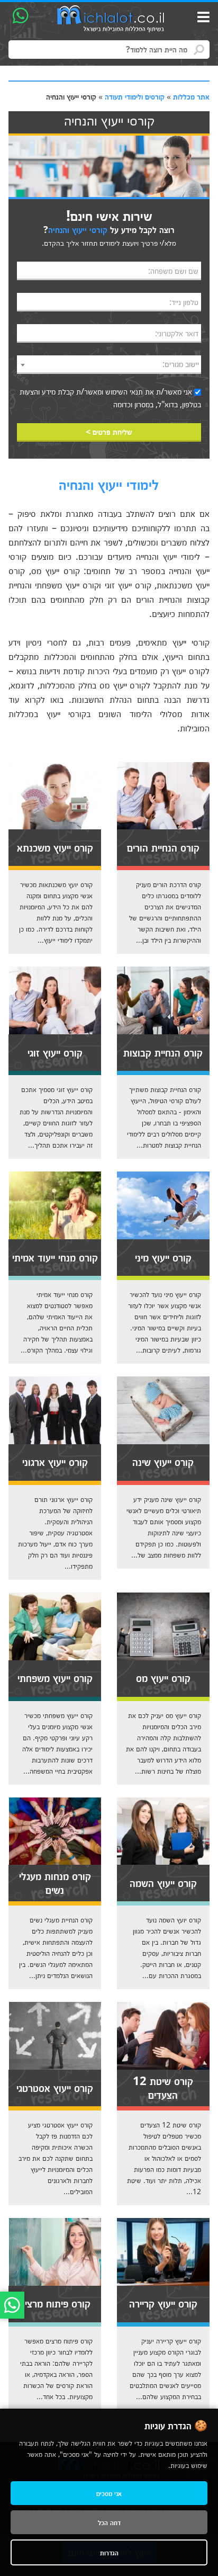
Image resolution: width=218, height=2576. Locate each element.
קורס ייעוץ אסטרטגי (55, 2087)
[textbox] (109, 364)
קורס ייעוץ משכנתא (55, 847)
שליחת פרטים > (109, 432)
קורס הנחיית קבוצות (163, 1052)
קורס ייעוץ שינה (163, 1461)
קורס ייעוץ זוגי (55, 1052)
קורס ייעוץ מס (163, 1677)
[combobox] (109, 365)
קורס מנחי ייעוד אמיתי (55, 1257)
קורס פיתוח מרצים (55, 2303)
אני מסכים (109, 2493)
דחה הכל (109, 2522)
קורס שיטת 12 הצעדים (163, 2087)
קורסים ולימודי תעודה (135, 96)
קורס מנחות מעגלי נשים (55, 1882)
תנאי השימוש (124, 391)
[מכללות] (111, 19)
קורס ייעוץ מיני (163, 1257)
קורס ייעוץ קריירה (163, 2303)
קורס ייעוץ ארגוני (55, 1461)
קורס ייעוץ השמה (163, 1882)
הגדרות (109, 2552)
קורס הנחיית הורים (163, 847)
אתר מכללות (191, 96)
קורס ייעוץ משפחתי (55, 1677)
